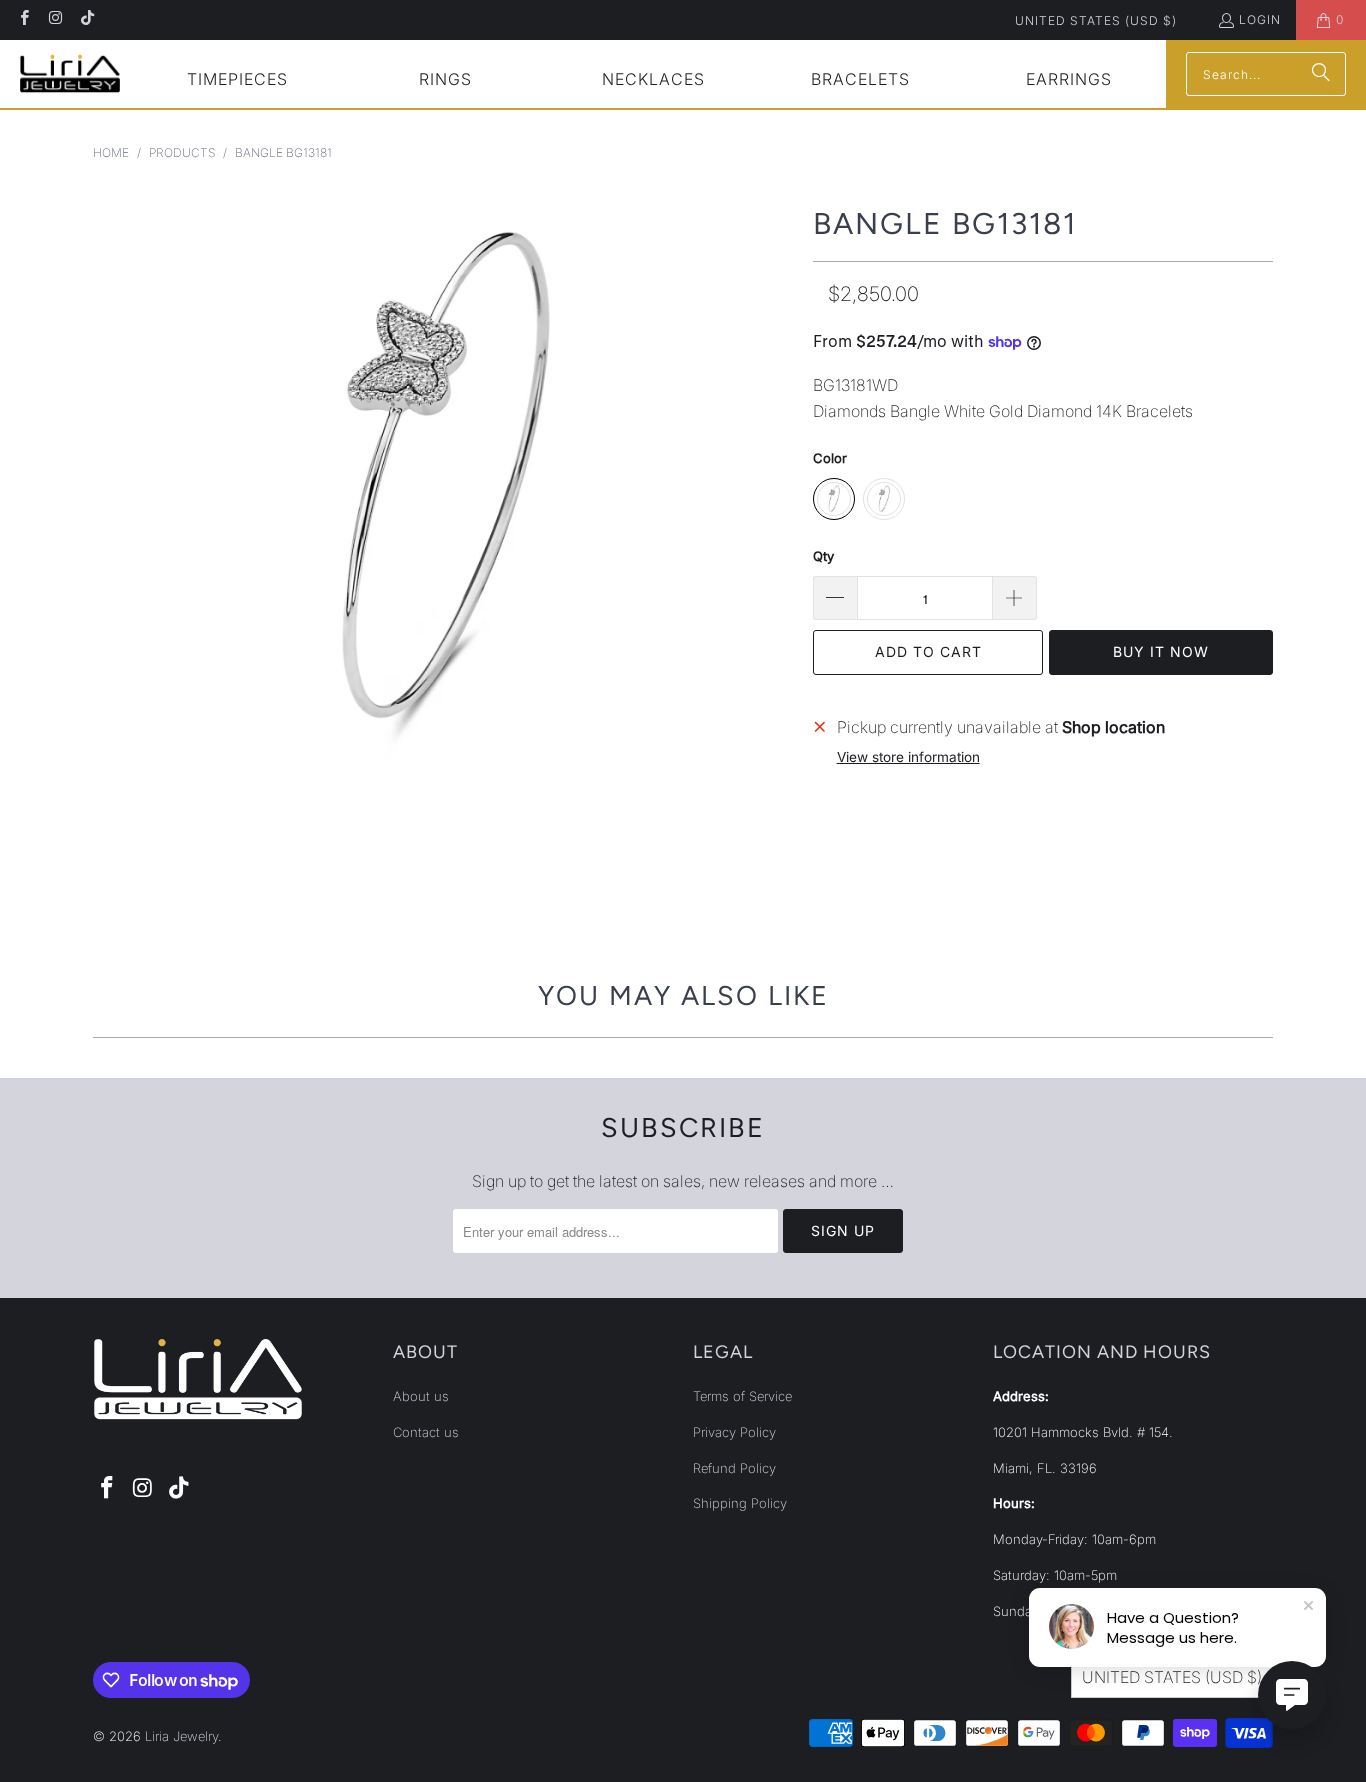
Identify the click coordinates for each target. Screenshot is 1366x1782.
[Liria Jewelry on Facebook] (23, 19)
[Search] (1321, 74)
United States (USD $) (1096, 20)
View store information (908, 757)
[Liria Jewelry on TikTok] (86, 19)
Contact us (426, 1432)
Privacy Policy (734, 1432)
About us (421, 1396)
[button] (237, 81)
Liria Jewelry (181, 1736)
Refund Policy (734, 1468)
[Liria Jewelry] (70, 73)
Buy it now (1161, 651)
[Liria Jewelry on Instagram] (54, 19)
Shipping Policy (740, 1503)
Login (1260, 19)
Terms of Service (742, 1396)
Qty (823, 556)
